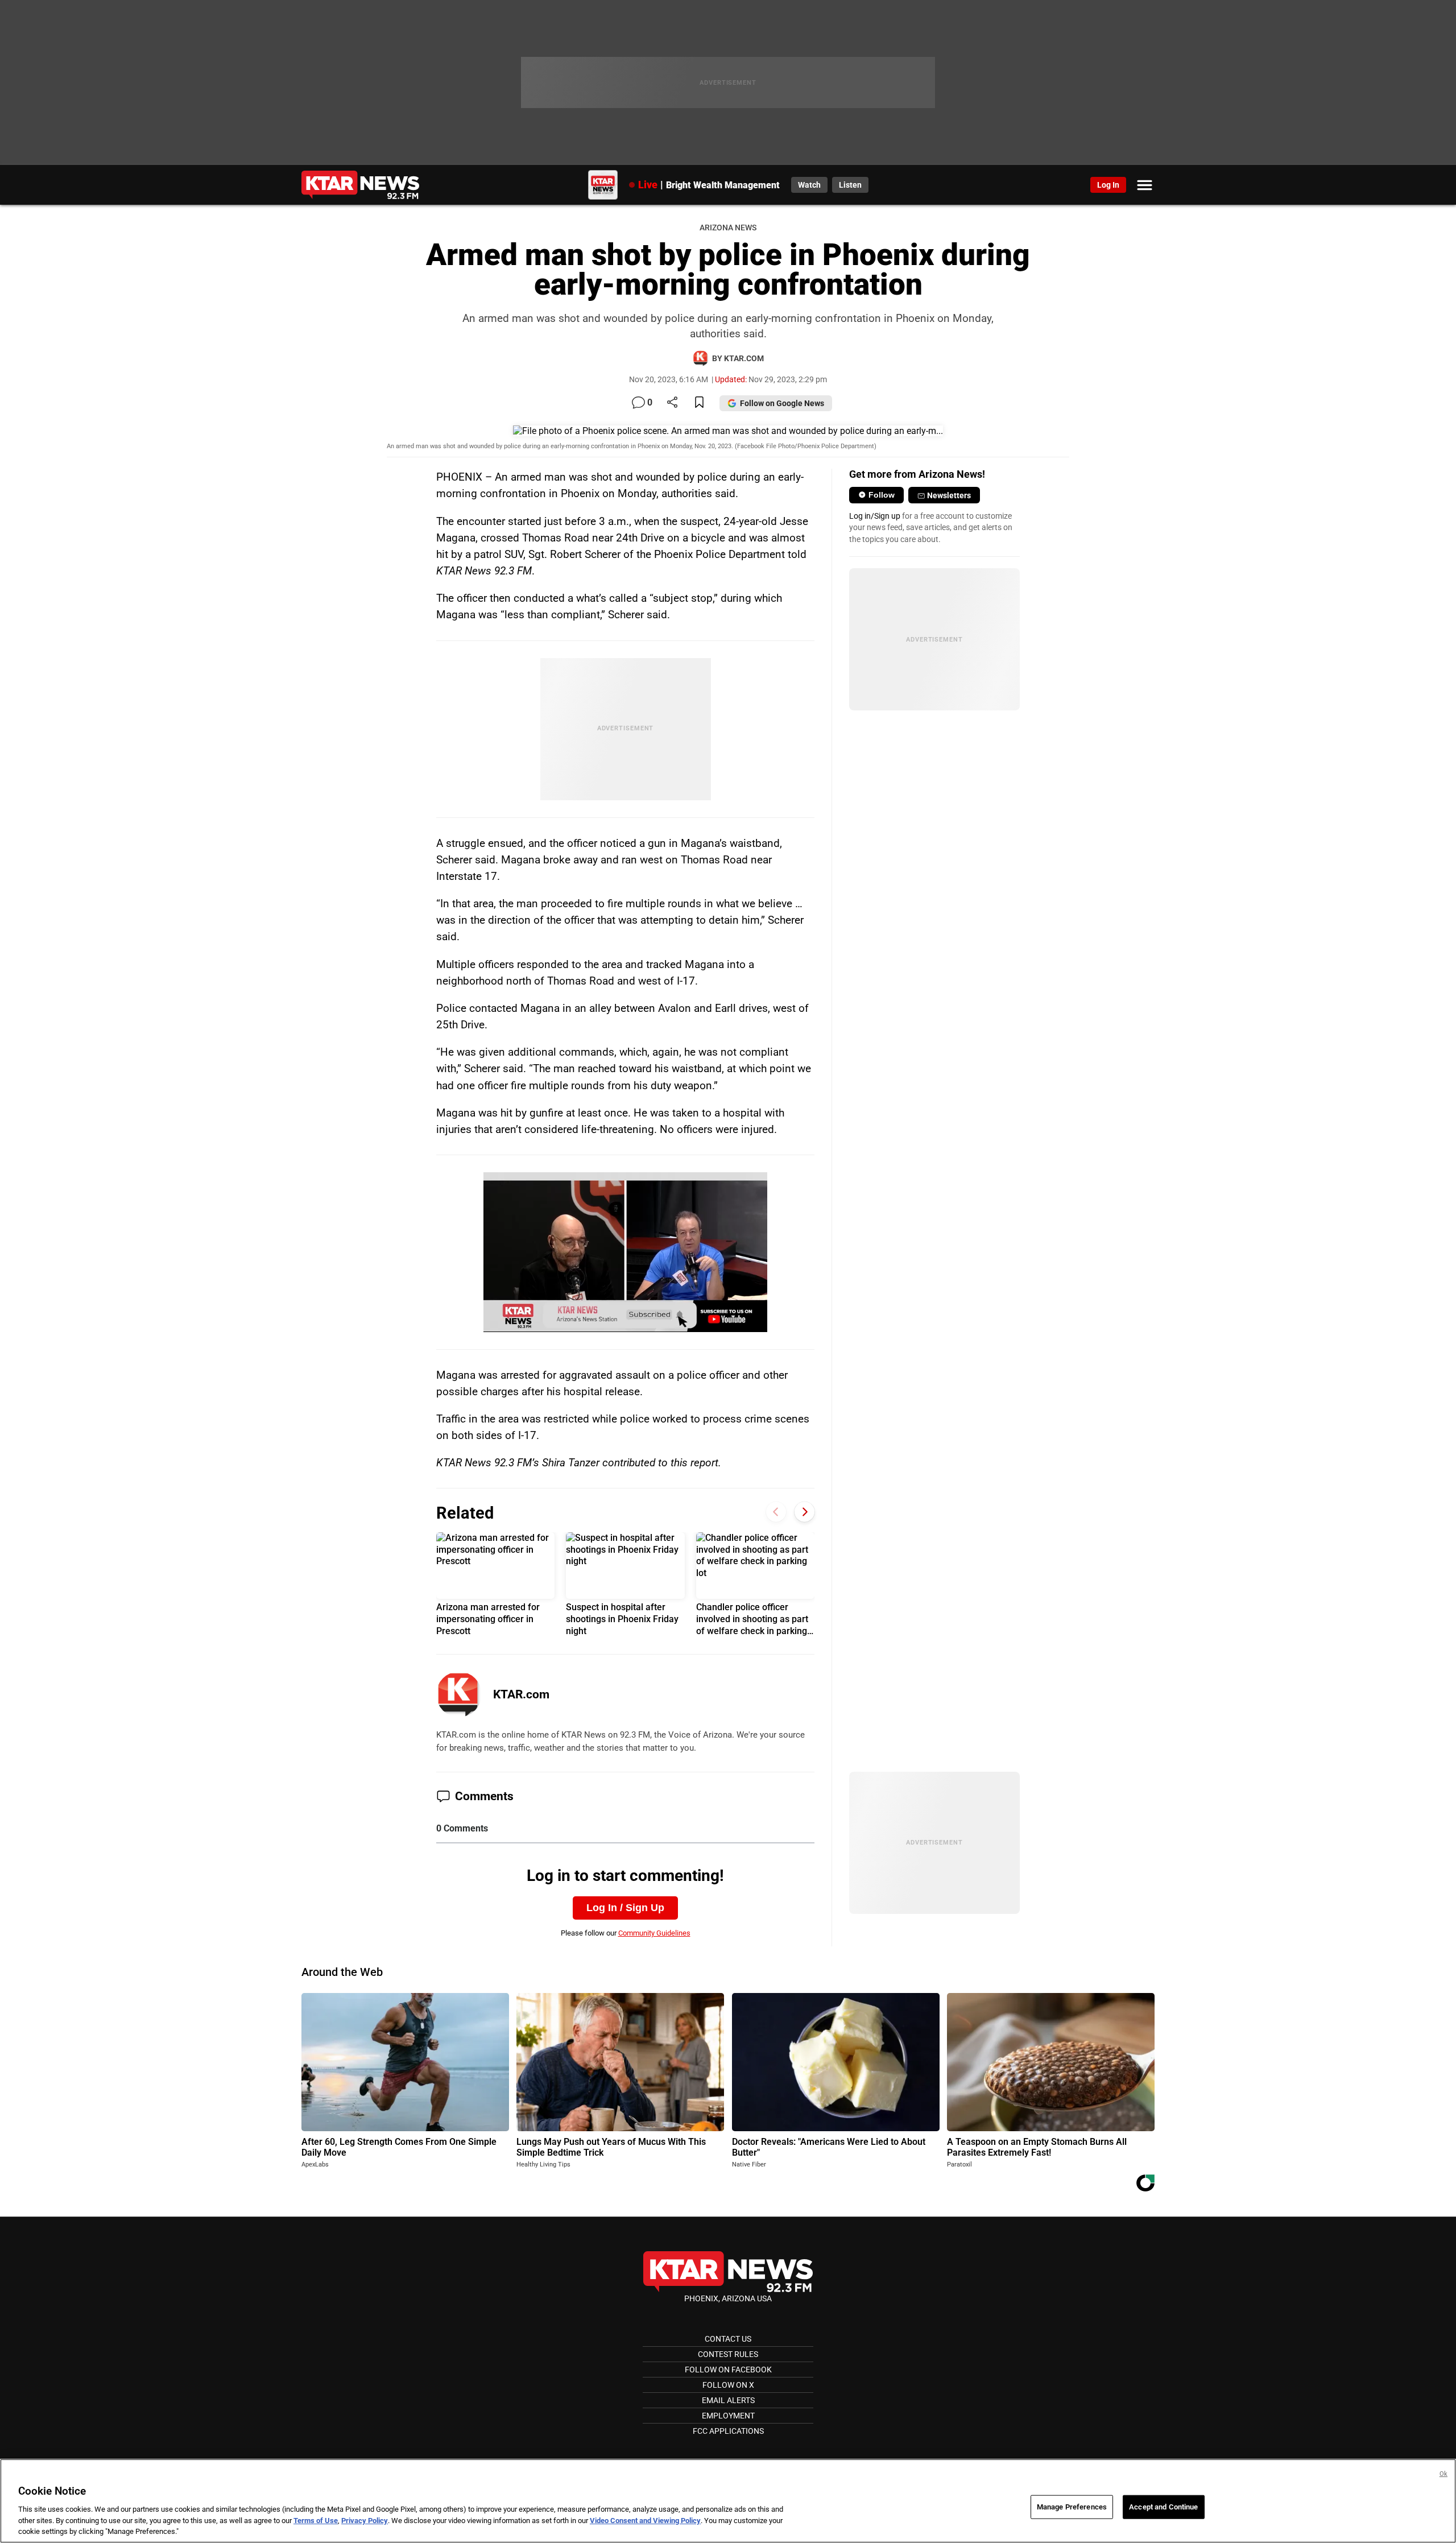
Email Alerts (728, 2400)
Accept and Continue (1163, 2507)
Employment (728, 2416)
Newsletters (949, 495)
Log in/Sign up (875, 516)
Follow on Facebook (728, 2370)
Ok (1443, 2474)
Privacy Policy (365, 2521)
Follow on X (728, 2385)
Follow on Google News (782, 403)
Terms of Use (316, 2521)
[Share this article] (672, 403)
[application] (625, 1252)
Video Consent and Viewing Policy (645, 2521)
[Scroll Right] (804, 1512)
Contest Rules (728, 2354)
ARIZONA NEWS (728, 228)
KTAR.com (521, 1694)
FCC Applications (728, 2431)
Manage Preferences (1072, 2507)
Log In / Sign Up (625, 1908)
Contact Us (728, 2339)
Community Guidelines (654, 1933)
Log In (1108, 185)
